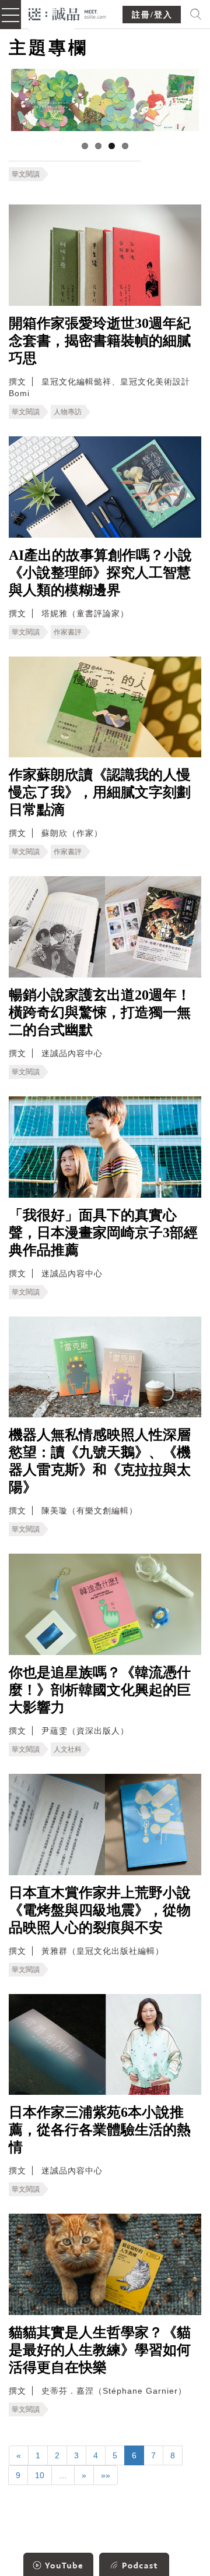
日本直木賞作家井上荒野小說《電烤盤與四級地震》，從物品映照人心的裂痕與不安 (100, 1910)
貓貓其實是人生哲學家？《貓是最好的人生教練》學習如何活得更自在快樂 (100, 2350)
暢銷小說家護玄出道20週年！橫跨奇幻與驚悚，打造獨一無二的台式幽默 (100, 1012)
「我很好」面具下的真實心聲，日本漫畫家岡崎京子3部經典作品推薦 (103, 1233)
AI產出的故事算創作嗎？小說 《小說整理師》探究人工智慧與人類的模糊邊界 (100, 573)
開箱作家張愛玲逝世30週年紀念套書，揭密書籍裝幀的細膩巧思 (100, 341)
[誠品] (67, 13)
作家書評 (68, 632)
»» (106, 2475)
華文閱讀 (26, 174)
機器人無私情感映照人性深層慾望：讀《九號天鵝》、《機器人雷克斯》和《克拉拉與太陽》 (100, 1461)
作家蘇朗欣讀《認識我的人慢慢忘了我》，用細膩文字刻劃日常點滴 (100, 792)
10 (40, 2475)
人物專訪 (68, 412)
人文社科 (68, 1749)
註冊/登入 (152, 15)
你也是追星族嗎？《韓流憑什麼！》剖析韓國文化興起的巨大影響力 (100, 1690)
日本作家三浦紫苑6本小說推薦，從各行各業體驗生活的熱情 (100, 2130)
